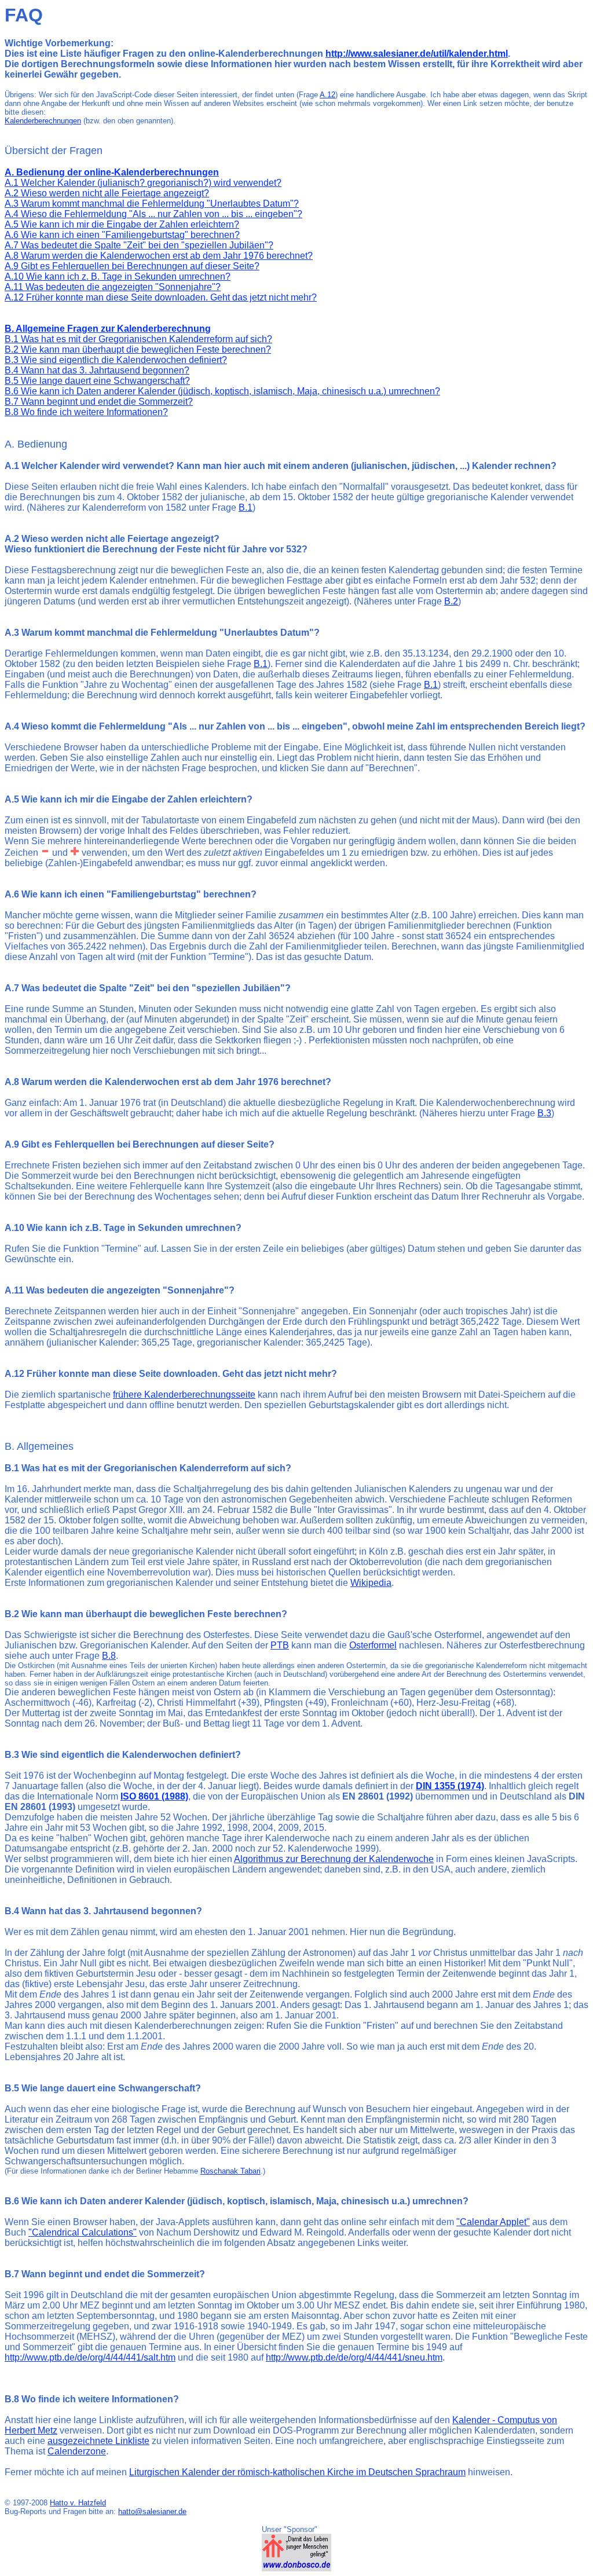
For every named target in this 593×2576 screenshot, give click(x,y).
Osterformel (373, 1645)
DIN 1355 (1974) (450, 1786)
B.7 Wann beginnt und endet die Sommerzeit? (99, 402)
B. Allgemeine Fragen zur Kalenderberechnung (108, 329)
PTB (280, 1645)
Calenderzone (77, 2451)
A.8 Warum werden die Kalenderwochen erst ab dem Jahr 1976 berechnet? (159, 256)
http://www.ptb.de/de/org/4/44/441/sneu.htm (354, 2357)
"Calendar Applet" (493, 2222)
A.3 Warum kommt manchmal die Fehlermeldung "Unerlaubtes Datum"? (152, 204)
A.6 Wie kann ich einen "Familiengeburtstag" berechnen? (122, 235)
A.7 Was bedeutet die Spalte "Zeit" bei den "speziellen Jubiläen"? (139, 245)
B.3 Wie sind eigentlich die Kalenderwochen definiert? (116, 360)
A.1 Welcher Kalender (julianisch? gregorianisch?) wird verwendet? (143, 183)
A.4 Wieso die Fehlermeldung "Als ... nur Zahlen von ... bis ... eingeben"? (153, 214)
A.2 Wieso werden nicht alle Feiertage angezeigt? (107, 193)
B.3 (544, 1113)
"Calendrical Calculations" (83, 2232)
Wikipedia (371, 1583)
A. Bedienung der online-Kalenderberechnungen (112, 172)
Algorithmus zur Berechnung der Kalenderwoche (334, 1859)
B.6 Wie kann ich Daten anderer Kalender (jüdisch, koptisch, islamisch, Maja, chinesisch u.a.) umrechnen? (222, 391)
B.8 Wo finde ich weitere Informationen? (86, 412)
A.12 (327, 95)
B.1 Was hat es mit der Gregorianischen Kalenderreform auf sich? (138, 339)
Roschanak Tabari (230, 2171)
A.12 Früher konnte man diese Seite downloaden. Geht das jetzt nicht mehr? (161, 297)
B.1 (246, 507)
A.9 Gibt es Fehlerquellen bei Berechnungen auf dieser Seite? (132, 266)
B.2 (451, 601)
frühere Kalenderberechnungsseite (184, 1395)
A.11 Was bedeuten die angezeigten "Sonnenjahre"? (113, 287)
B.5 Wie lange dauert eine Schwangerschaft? (97, 381)
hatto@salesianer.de (152, 2511)
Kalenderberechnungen (43, 121)
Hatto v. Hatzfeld (78, 2503)
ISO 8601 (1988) (154, 1796)
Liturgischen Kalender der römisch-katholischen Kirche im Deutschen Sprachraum (297, 2472)
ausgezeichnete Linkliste (98, 2441)
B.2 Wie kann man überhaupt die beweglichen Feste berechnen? (138, 349)
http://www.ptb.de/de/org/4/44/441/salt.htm (90, 2357)
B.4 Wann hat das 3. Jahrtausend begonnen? (97, 370)
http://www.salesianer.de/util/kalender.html (417, 54)
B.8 (109, 1656)
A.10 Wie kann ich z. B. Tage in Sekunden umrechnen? (118, 276)
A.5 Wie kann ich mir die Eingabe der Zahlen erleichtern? (122, 224)
